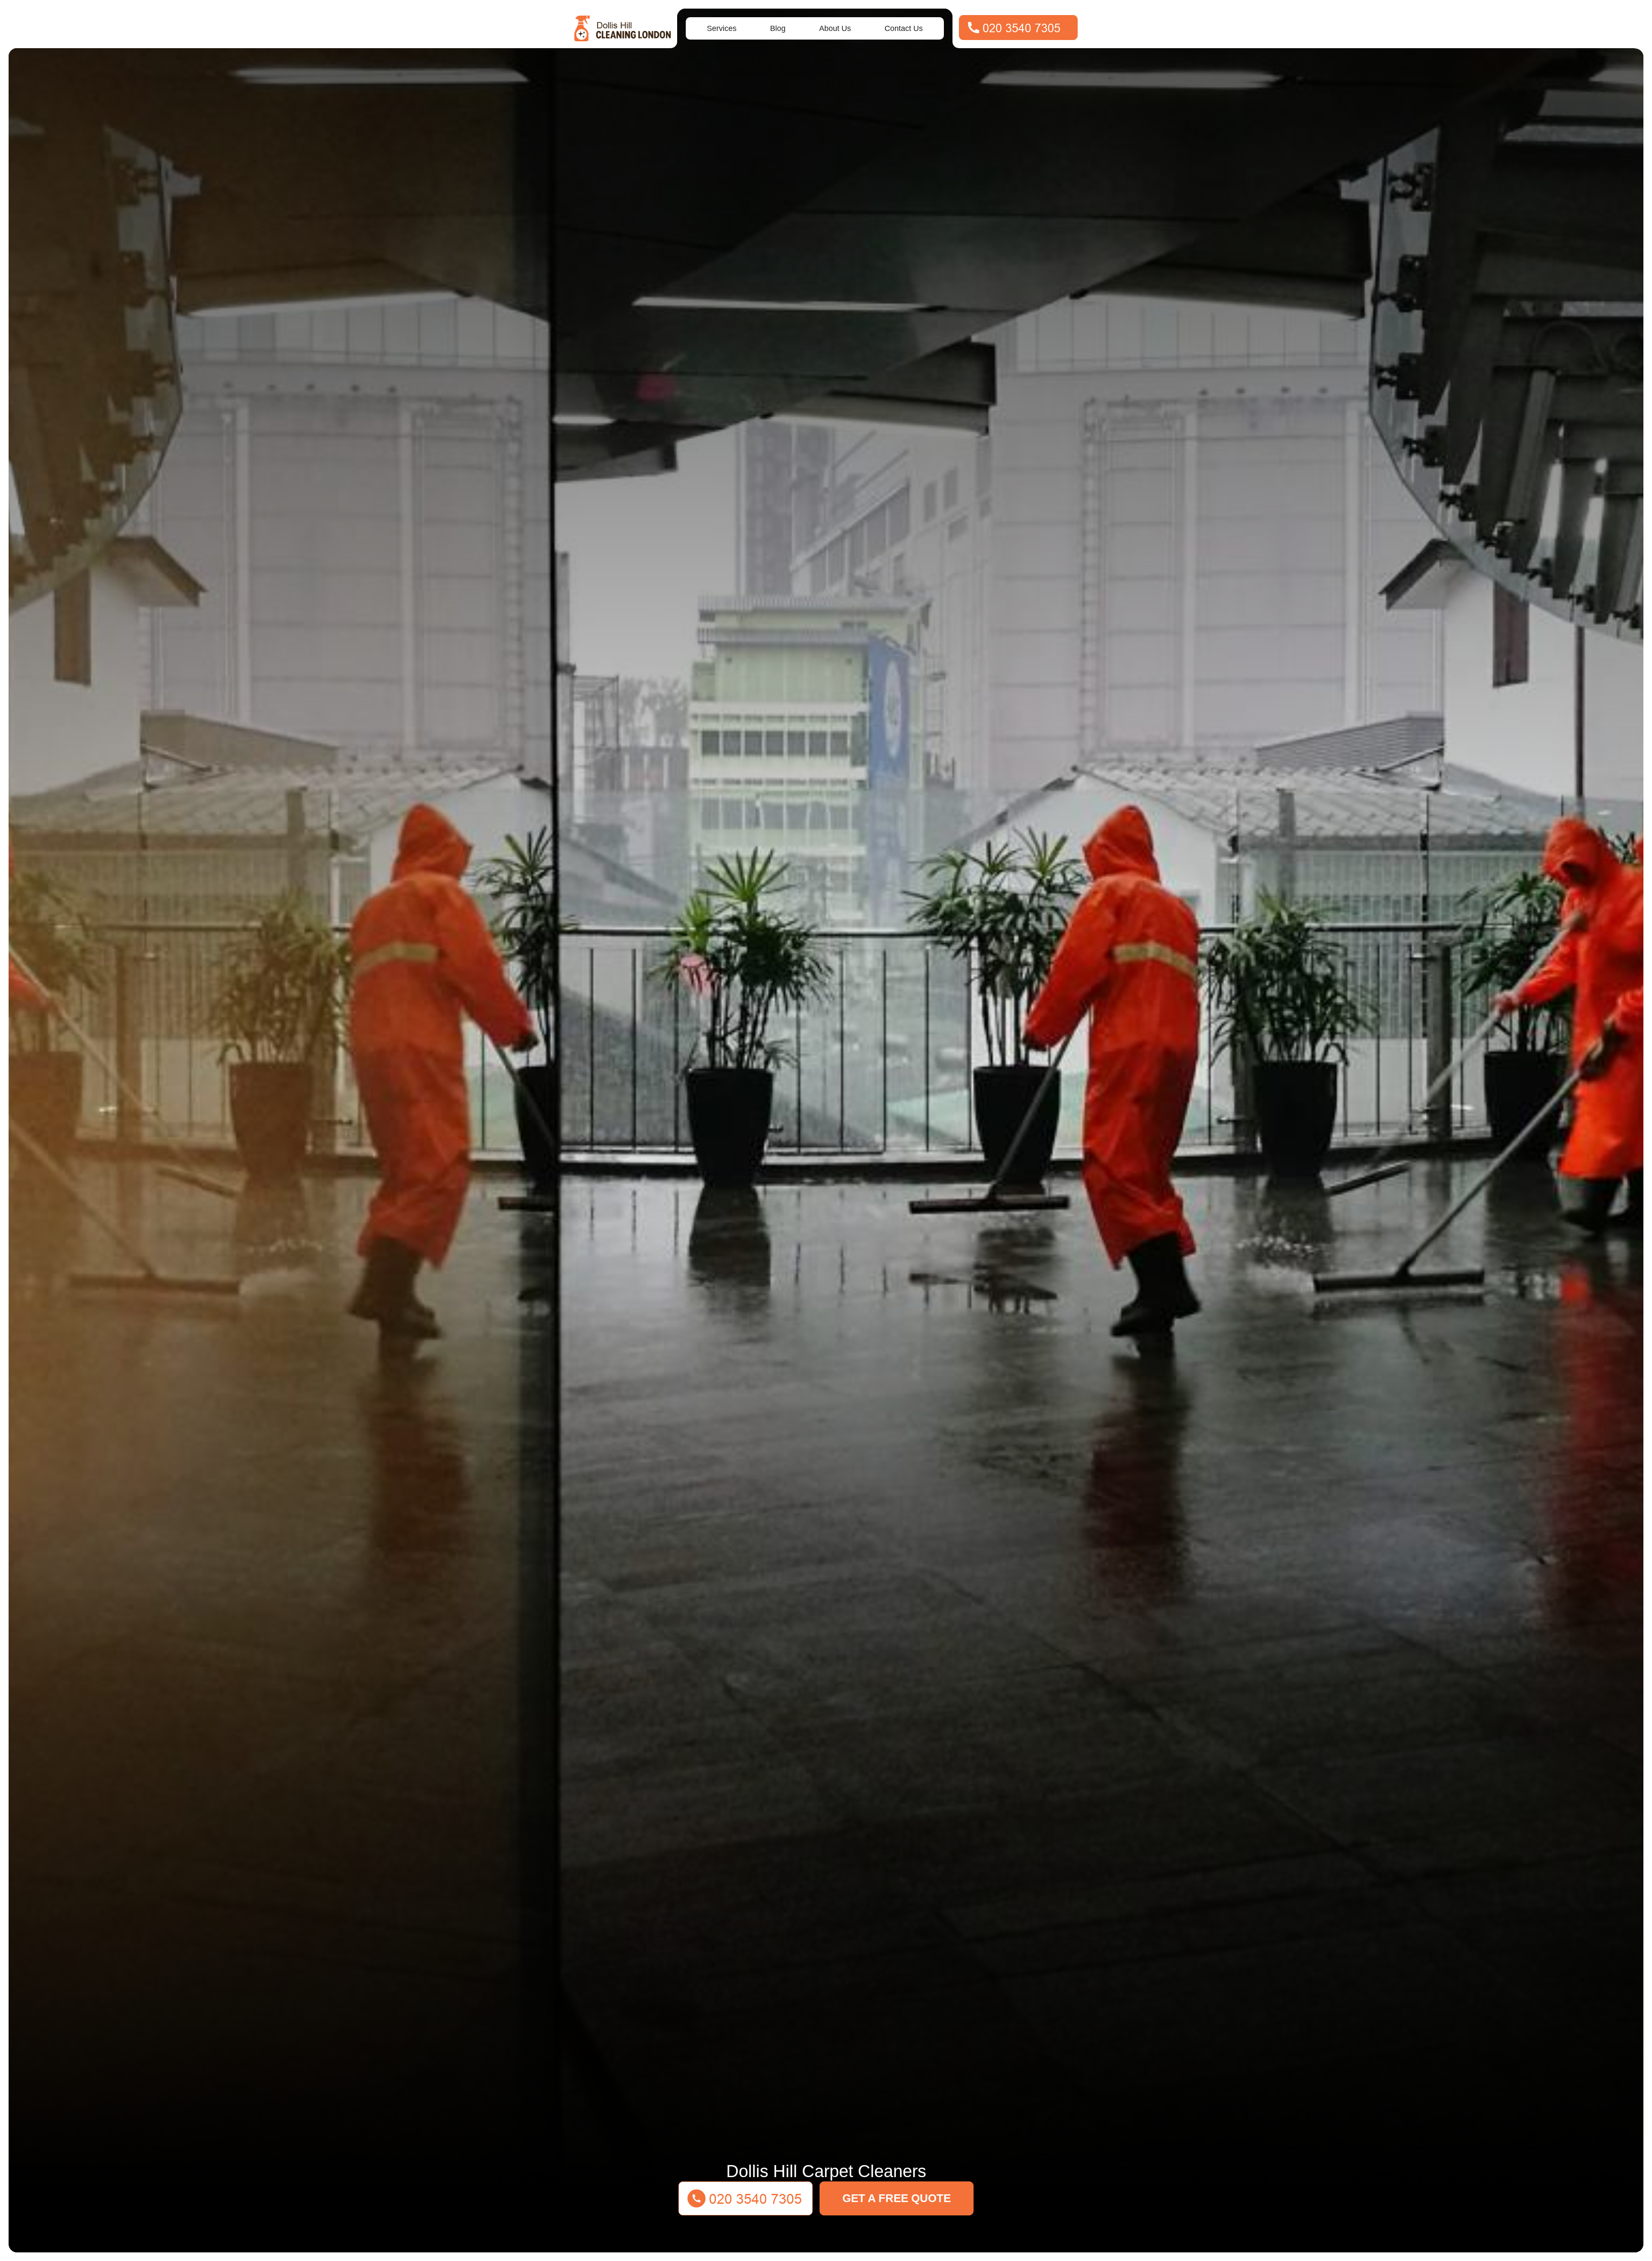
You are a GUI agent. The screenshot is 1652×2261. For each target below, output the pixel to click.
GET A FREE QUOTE (897, 2198)
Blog (778, 28)
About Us (835, 28)
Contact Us (904, 28)
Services (722, 28)
